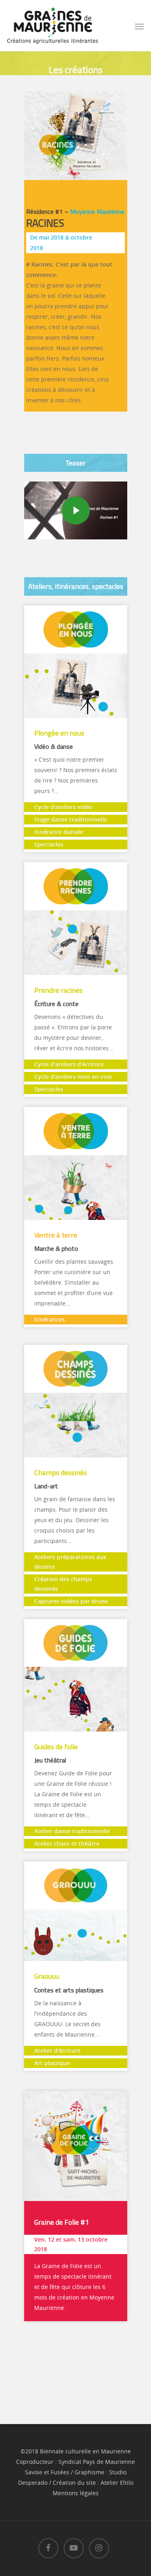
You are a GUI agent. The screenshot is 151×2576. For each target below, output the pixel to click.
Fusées (60, 2472)
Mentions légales (76, 2493)
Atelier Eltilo (117, 2483)
